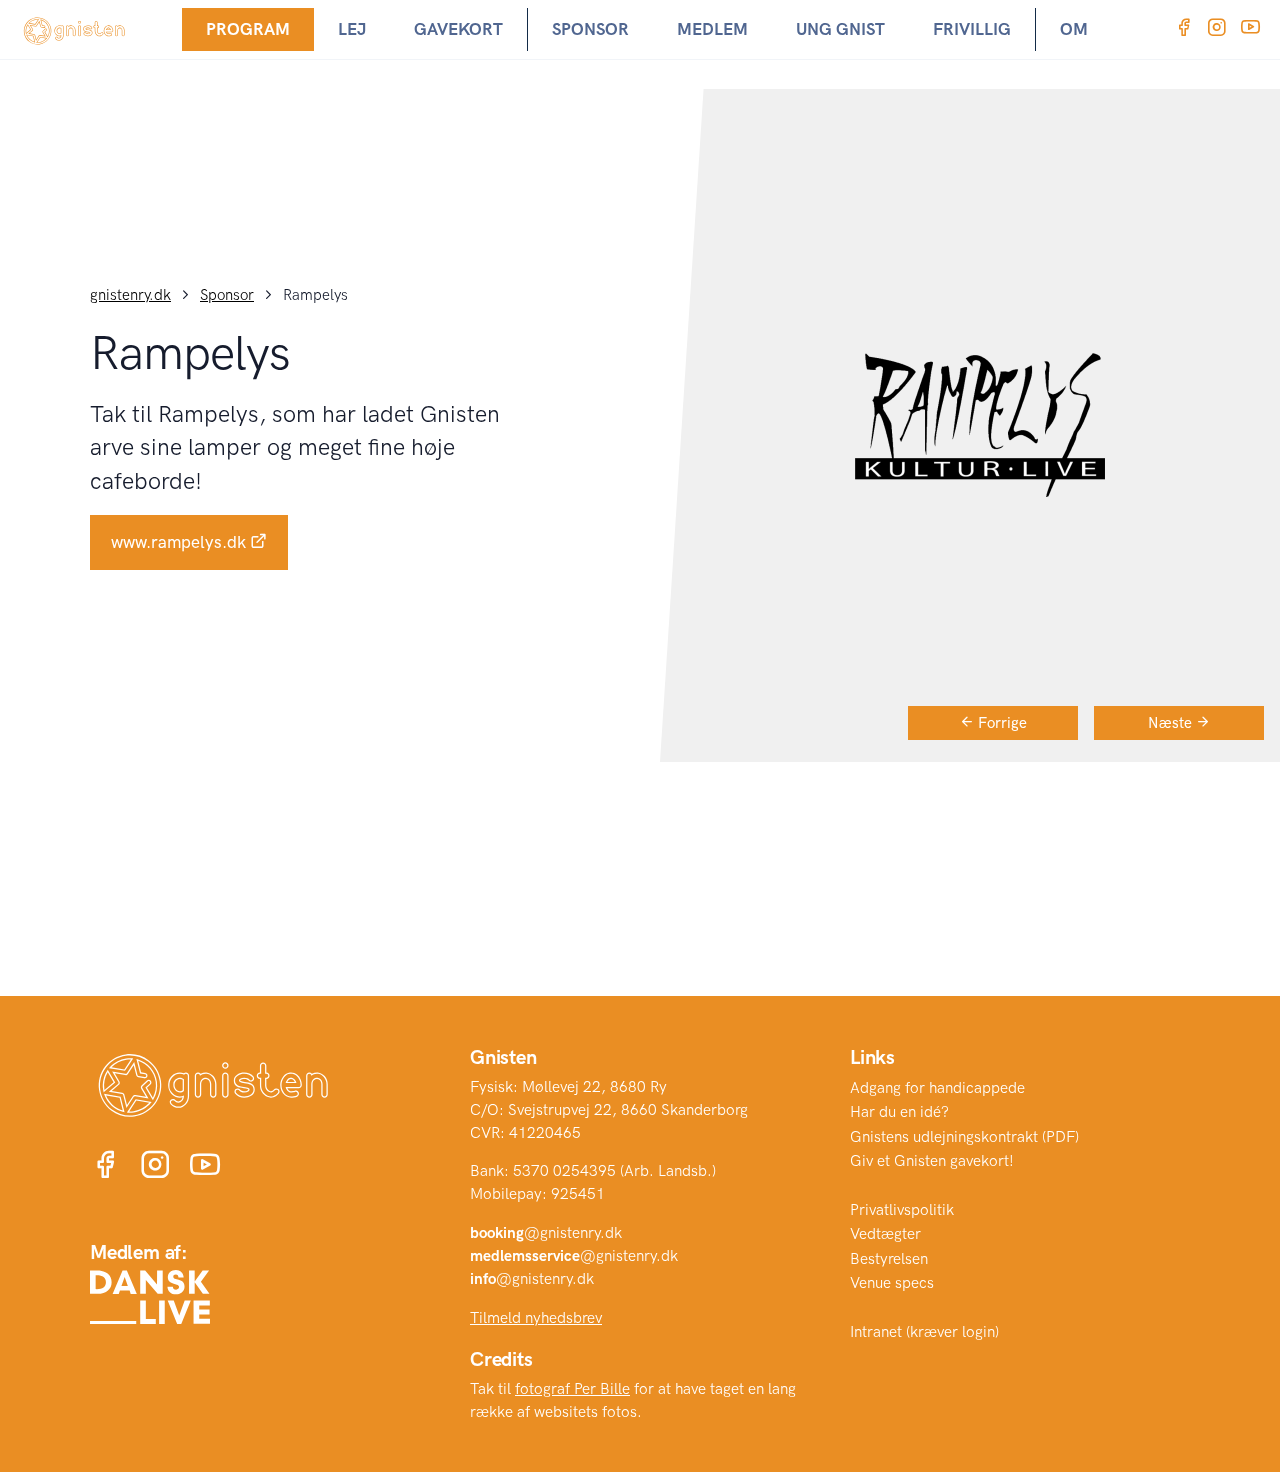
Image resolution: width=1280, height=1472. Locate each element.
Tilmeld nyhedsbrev (536, 1318)
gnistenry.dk (130, 295)
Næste (1172, 723)
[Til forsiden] (75, 29)
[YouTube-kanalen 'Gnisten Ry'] (1250, 29)
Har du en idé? (899, 1112)
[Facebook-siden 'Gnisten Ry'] (1183, 29)
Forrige (1000, 723)
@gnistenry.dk (546, 1233)
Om (1074, 29)
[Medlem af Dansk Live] (150, 1297)
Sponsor (590, 29)
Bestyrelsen (889, 1259)
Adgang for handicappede (937, 1088)
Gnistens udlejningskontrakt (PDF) (964, 1137)
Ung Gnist (840, 29)
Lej (352, 29)
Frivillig (972, 29)
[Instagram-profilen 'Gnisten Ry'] (1216, 29)
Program (248, 29)
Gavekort (458, 29)
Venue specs (892, 1283)
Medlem (712, 29)
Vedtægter (885, 1234)
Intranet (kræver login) (924, 1332)
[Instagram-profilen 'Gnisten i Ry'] (155, 1167)
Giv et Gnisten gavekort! (932, 1161)
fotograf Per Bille (572, 1389)
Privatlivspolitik (902, 1210)
